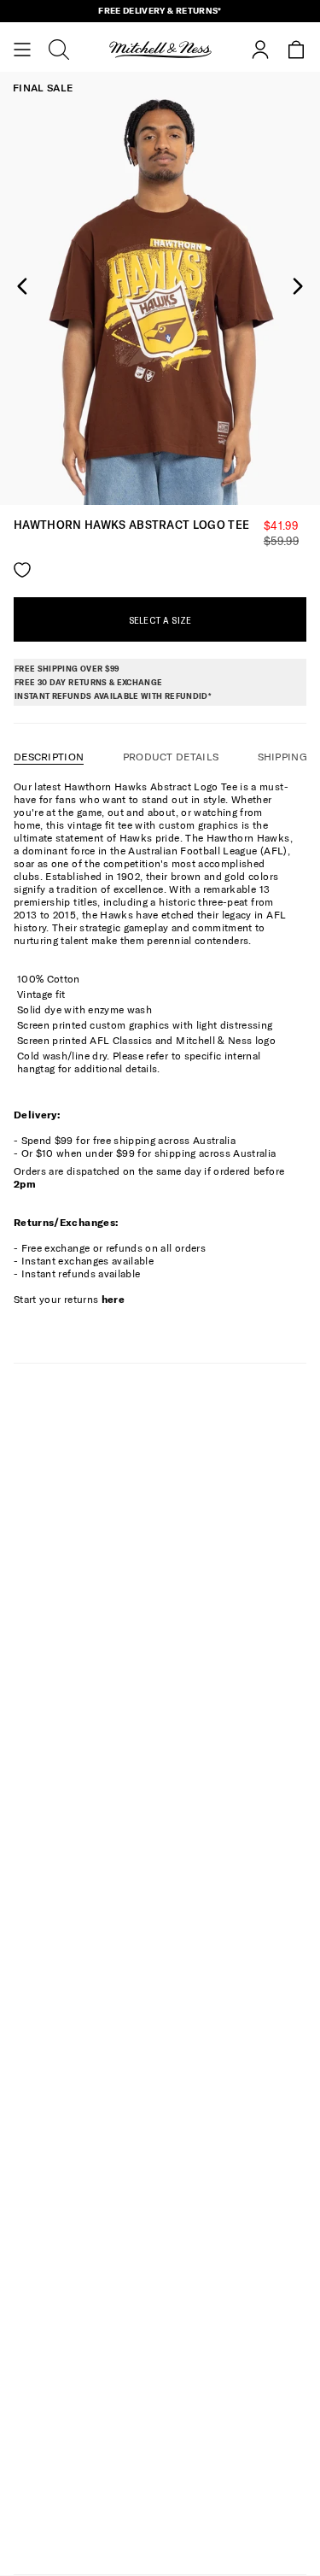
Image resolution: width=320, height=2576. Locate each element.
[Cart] (296, 50)
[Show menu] (22, 50)
